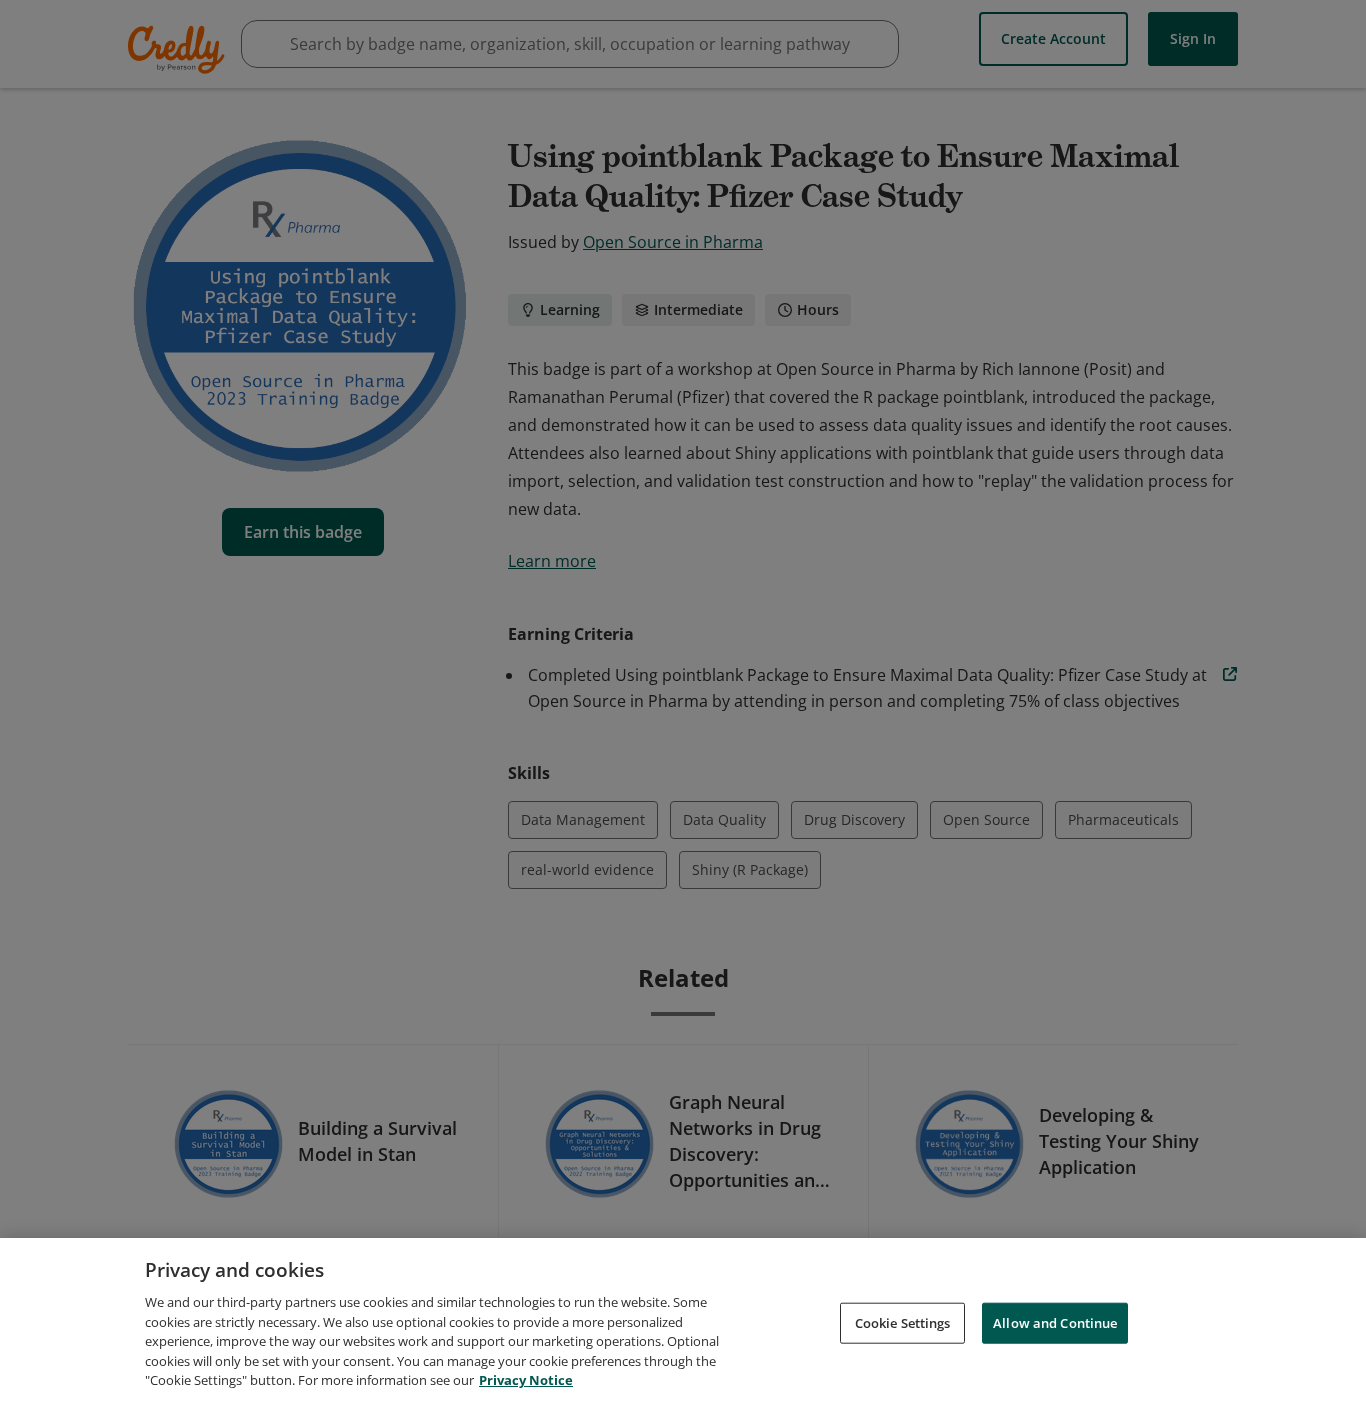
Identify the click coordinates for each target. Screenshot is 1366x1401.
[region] (683, 1319)
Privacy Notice (526, 1380)
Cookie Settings (903, 1322)
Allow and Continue (1055, 1322)
